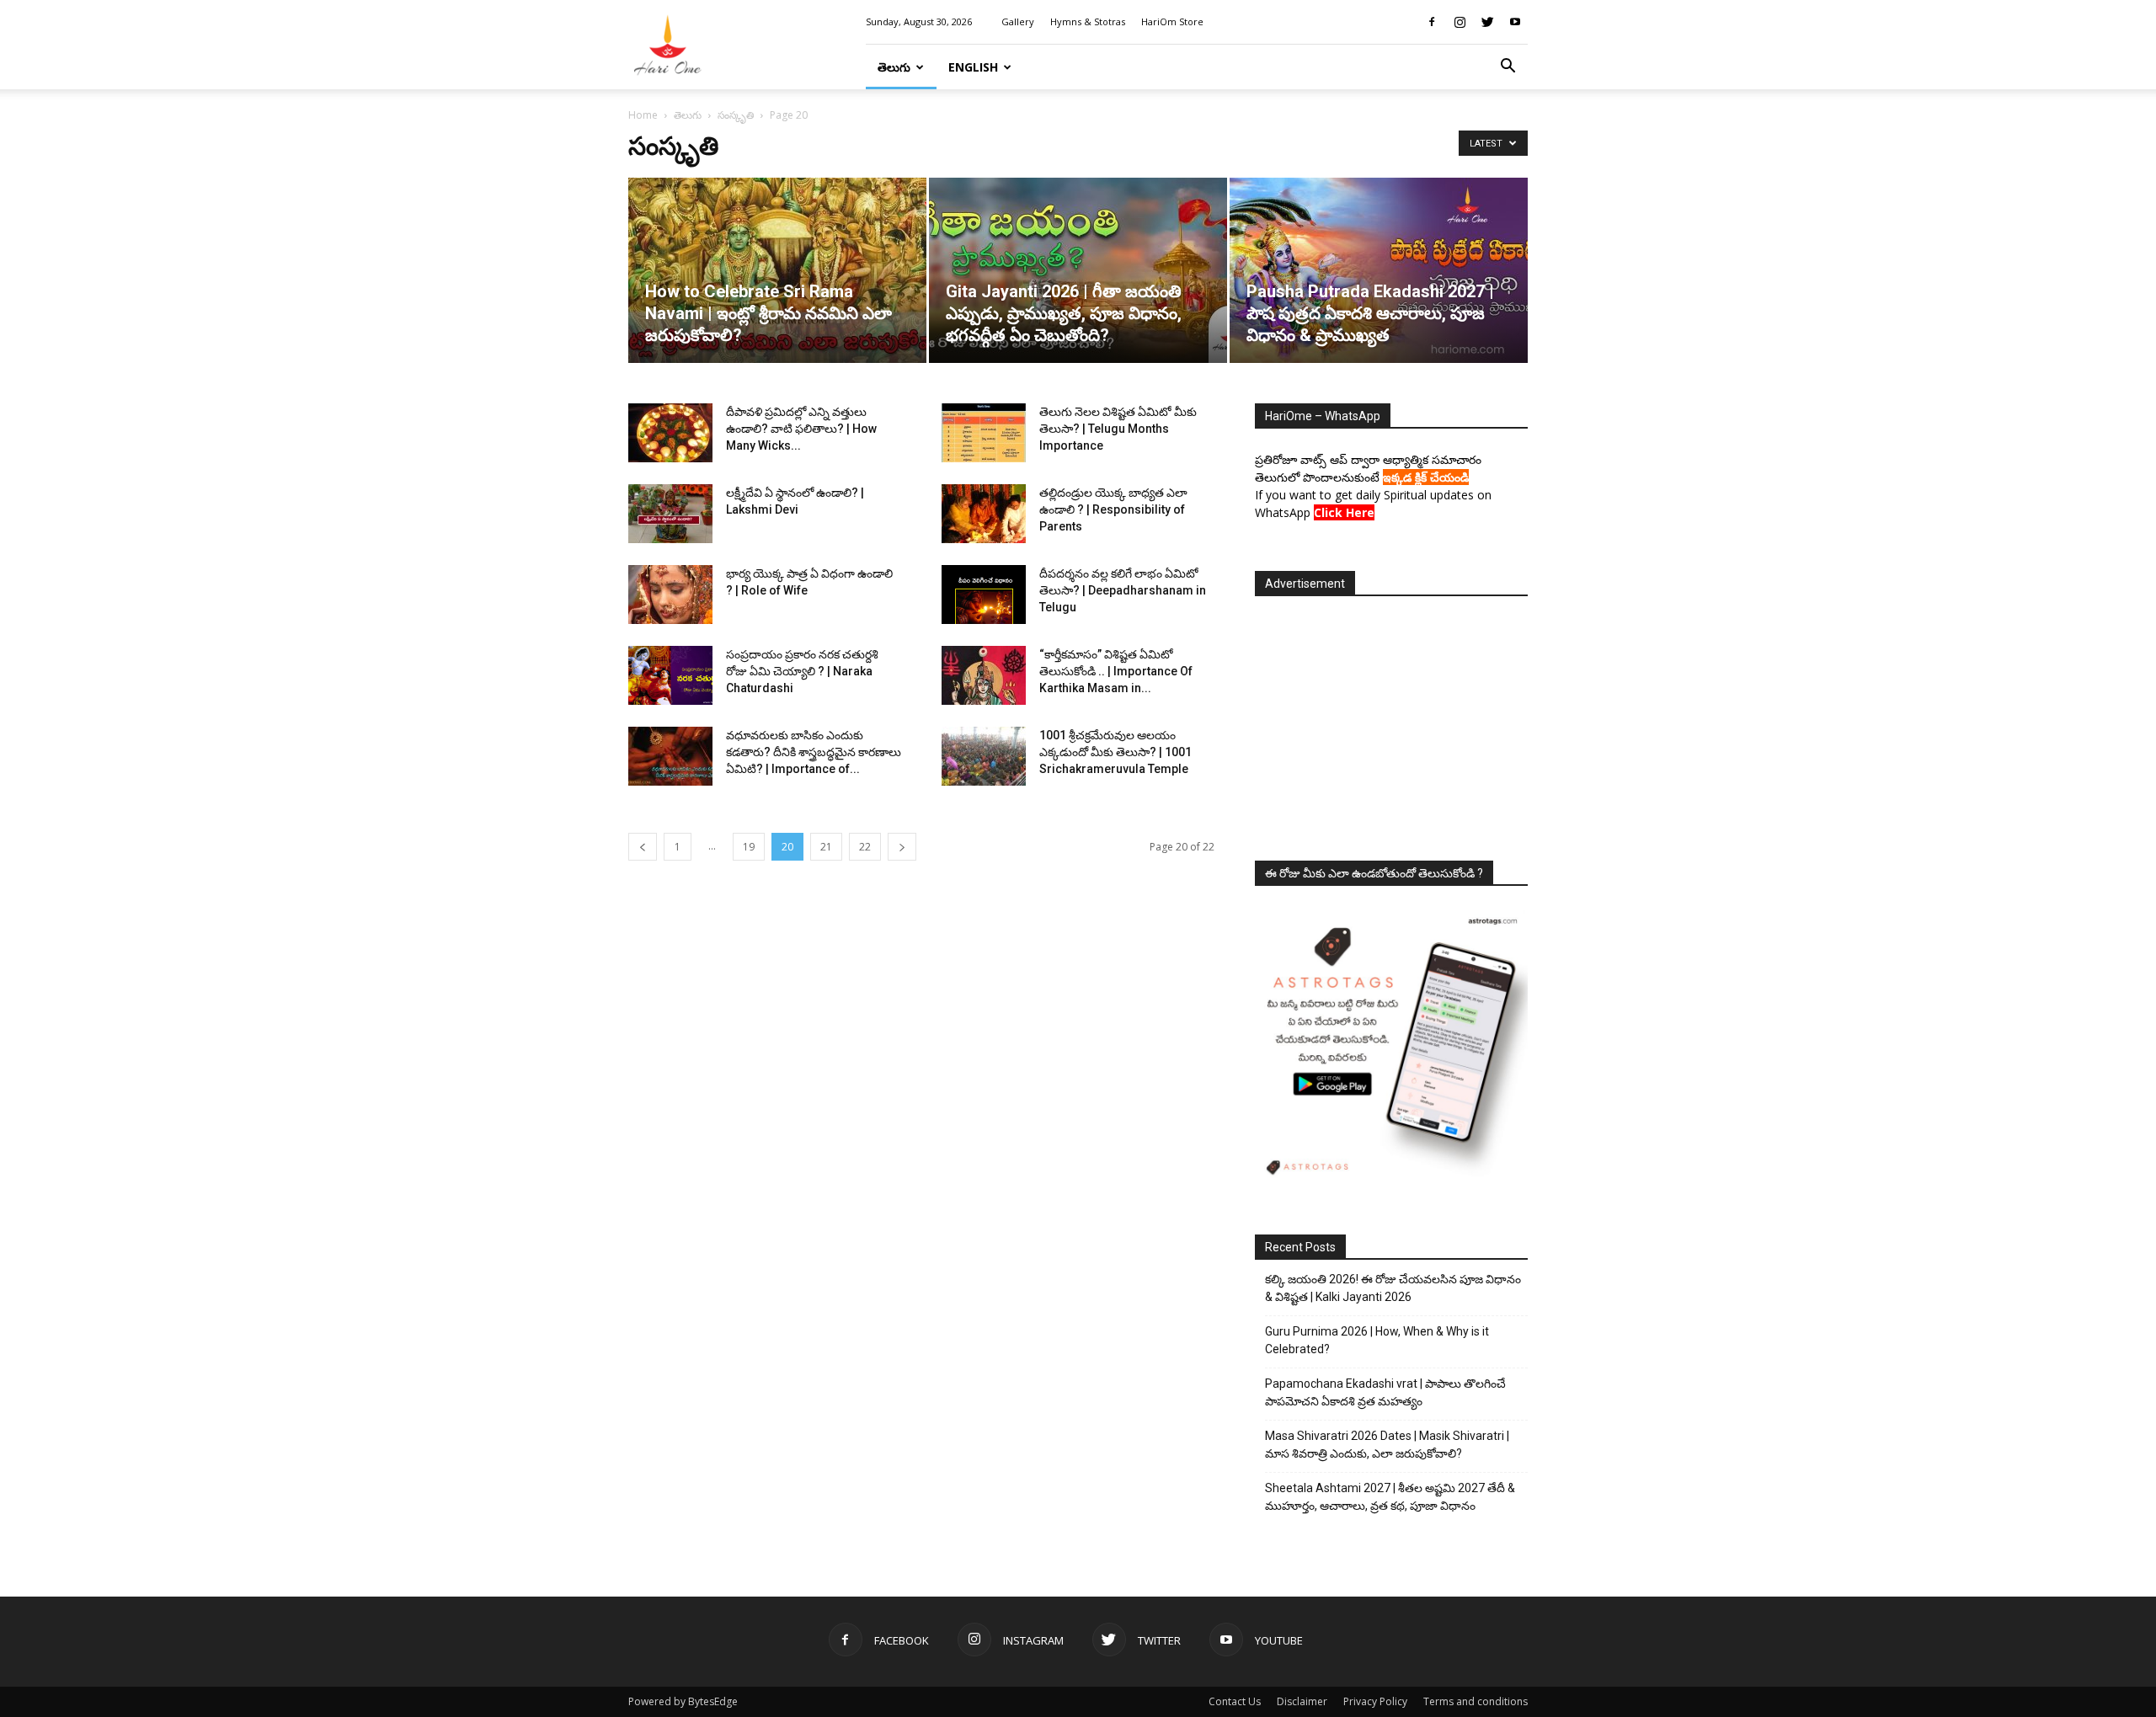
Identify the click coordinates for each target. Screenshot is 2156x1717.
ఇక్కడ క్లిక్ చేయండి (1426, 477)
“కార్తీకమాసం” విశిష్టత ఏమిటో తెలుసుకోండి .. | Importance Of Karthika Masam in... (1116, 671)
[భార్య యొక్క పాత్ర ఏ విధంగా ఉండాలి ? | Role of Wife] (670, 595)
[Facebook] (1432, 22)
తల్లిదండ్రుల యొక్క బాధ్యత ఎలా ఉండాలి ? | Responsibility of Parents (1113, 509)
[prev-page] (643, 847)
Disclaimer (1302, 1701)
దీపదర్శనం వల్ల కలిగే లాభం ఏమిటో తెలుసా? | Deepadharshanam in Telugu (1123, 590)
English (973, 67)
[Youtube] (1515, 22)
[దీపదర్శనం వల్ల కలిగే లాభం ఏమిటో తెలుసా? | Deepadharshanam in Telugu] (984, 595)
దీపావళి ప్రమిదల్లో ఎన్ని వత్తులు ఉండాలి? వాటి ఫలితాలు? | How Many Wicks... (801, 429)
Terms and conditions (1476, 1701)
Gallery (1018, 21)
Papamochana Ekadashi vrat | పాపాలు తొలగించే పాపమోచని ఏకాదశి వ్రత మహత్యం (1385, 1392)
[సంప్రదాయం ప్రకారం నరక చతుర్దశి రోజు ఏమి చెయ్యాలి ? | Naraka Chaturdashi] (670, 675)
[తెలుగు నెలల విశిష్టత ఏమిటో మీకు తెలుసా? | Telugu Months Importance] (984, 433)
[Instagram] (1460, 22)
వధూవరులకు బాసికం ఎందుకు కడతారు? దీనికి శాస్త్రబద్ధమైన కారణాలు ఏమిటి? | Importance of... (814, 752)
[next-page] (902, 847)
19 (749, 847)
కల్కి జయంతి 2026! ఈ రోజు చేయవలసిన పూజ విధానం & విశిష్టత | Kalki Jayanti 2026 (1393, 1288)
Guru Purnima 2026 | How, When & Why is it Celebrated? (1377, 1340)
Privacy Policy (1375, 1701)
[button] (1508, 68)
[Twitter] (1487, 22)
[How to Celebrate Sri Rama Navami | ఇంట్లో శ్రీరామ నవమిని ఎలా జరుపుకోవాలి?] (777, 270)
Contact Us (1235, 1701)
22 (865, 847)
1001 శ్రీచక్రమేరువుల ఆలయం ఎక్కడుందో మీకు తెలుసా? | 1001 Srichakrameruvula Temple (1115, 752)
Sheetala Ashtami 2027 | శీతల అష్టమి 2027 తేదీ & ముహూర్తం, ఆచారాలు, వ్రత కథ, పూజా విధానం (1390, 1497)
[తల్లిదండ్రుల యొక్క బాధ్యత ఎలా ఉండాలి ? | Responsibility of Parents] (984, 514)
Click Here (1344, 512)
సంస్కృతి (736, 115)
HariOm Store (1172, 21)
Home (643, 115)
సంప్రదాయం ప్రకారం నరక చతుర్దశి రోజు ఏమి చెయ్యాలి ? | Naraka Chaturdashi (802, 671)
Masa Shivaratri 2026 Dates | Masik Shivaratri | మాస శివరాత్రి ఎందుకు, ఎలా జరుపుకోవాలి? (1387, 1445)
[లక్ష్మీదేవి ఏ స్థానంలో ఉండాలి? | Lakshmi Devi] (670, 514)
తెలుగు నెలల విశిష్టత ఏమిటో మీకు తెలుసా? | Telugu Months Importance (1118, 429)
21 (826, 847)
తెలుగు (894, 67)
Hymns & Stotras (1088, 21)
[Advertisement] (1391, 723)
